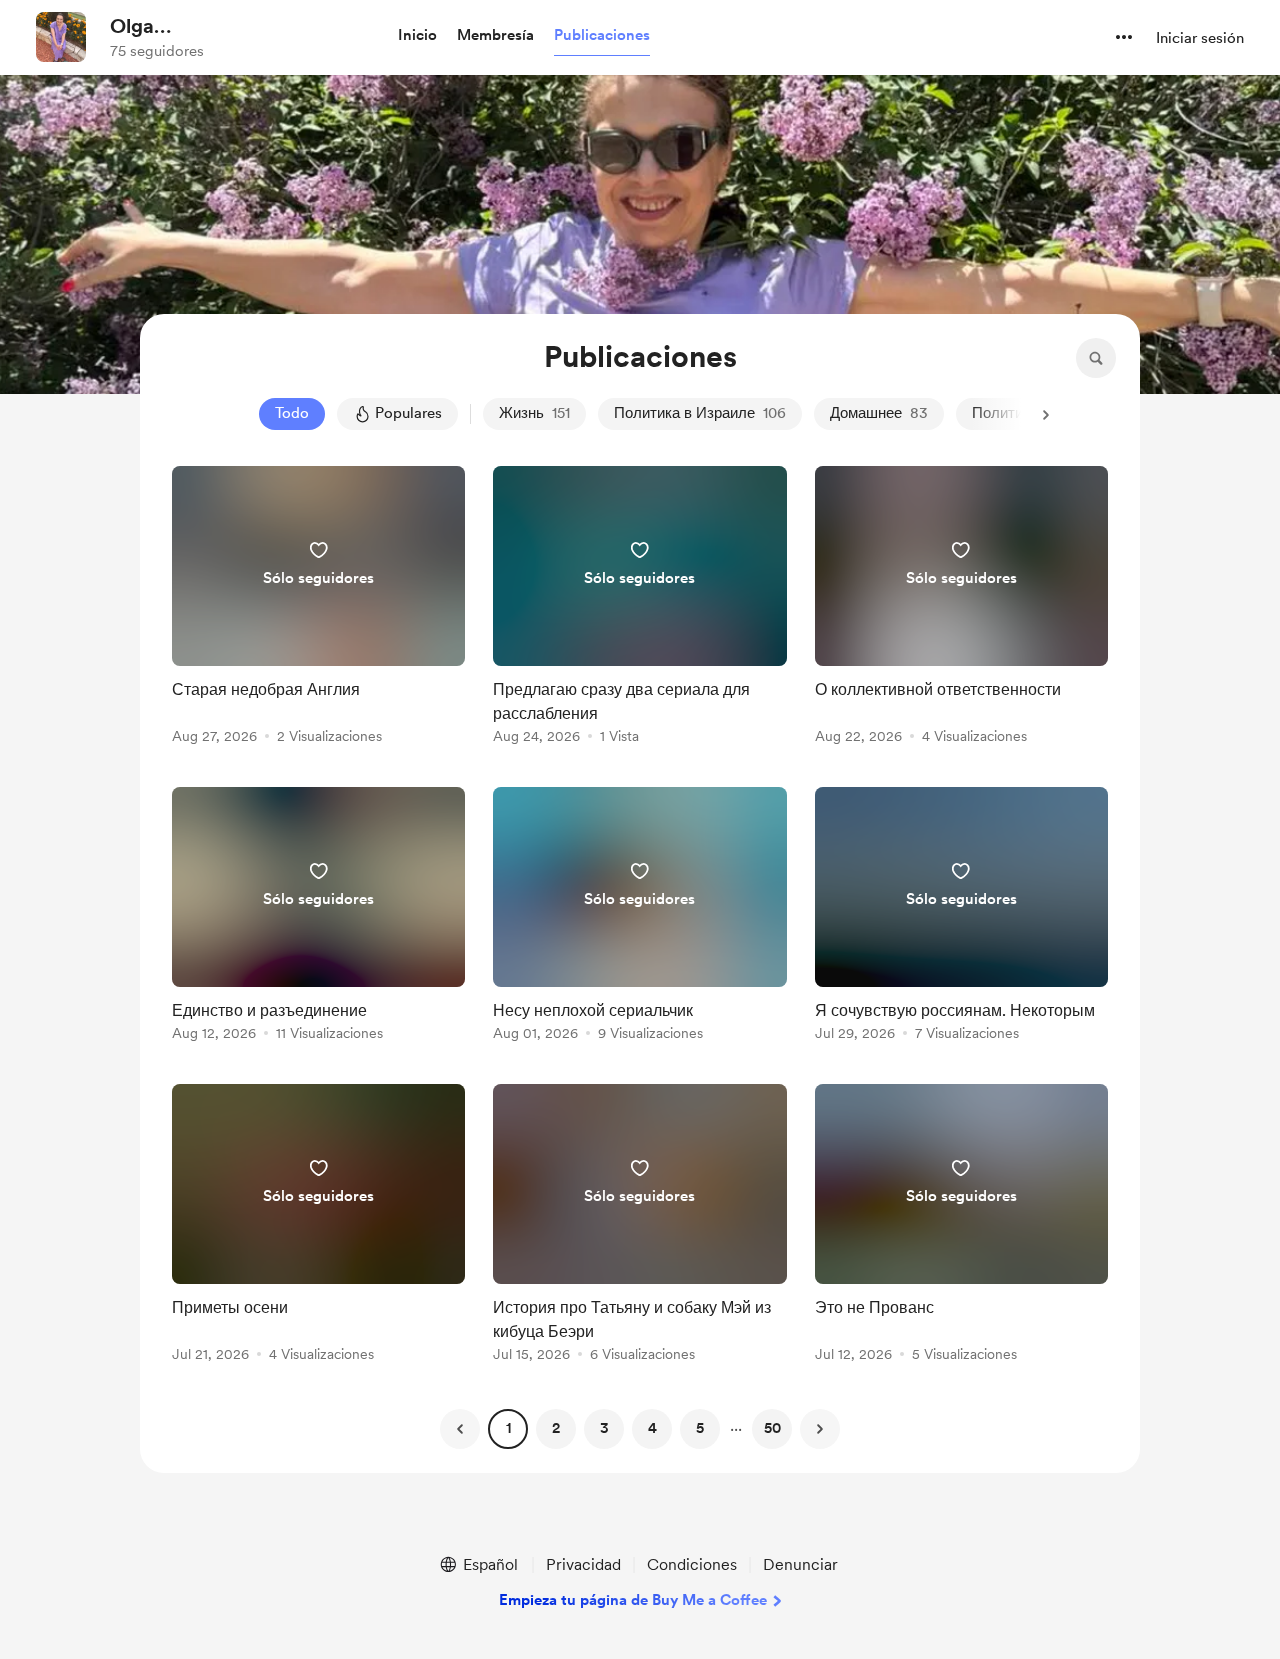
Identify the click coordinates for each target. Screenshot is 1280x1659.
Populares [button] (408, 413)
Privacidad (583, 1564)
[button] (417, 36)
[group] (318, 608)
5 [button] (700, 1428)
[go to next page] (820, 1429)
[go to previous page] (460, 1429)
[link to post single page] (318, 608)
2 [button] (556, 1428)
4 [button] (652, 1428)
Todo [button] (292, 413)
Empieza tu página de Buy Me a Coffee (633, 1600)
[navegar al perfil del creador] (61, 37)
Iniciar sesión (1200, 38)
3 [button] (604, 1428)
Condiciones (692, 1564)
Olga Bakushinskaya (178, 27)
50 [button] (772, 1428)
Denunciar (800, 1564)
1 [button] (508, 1428)
